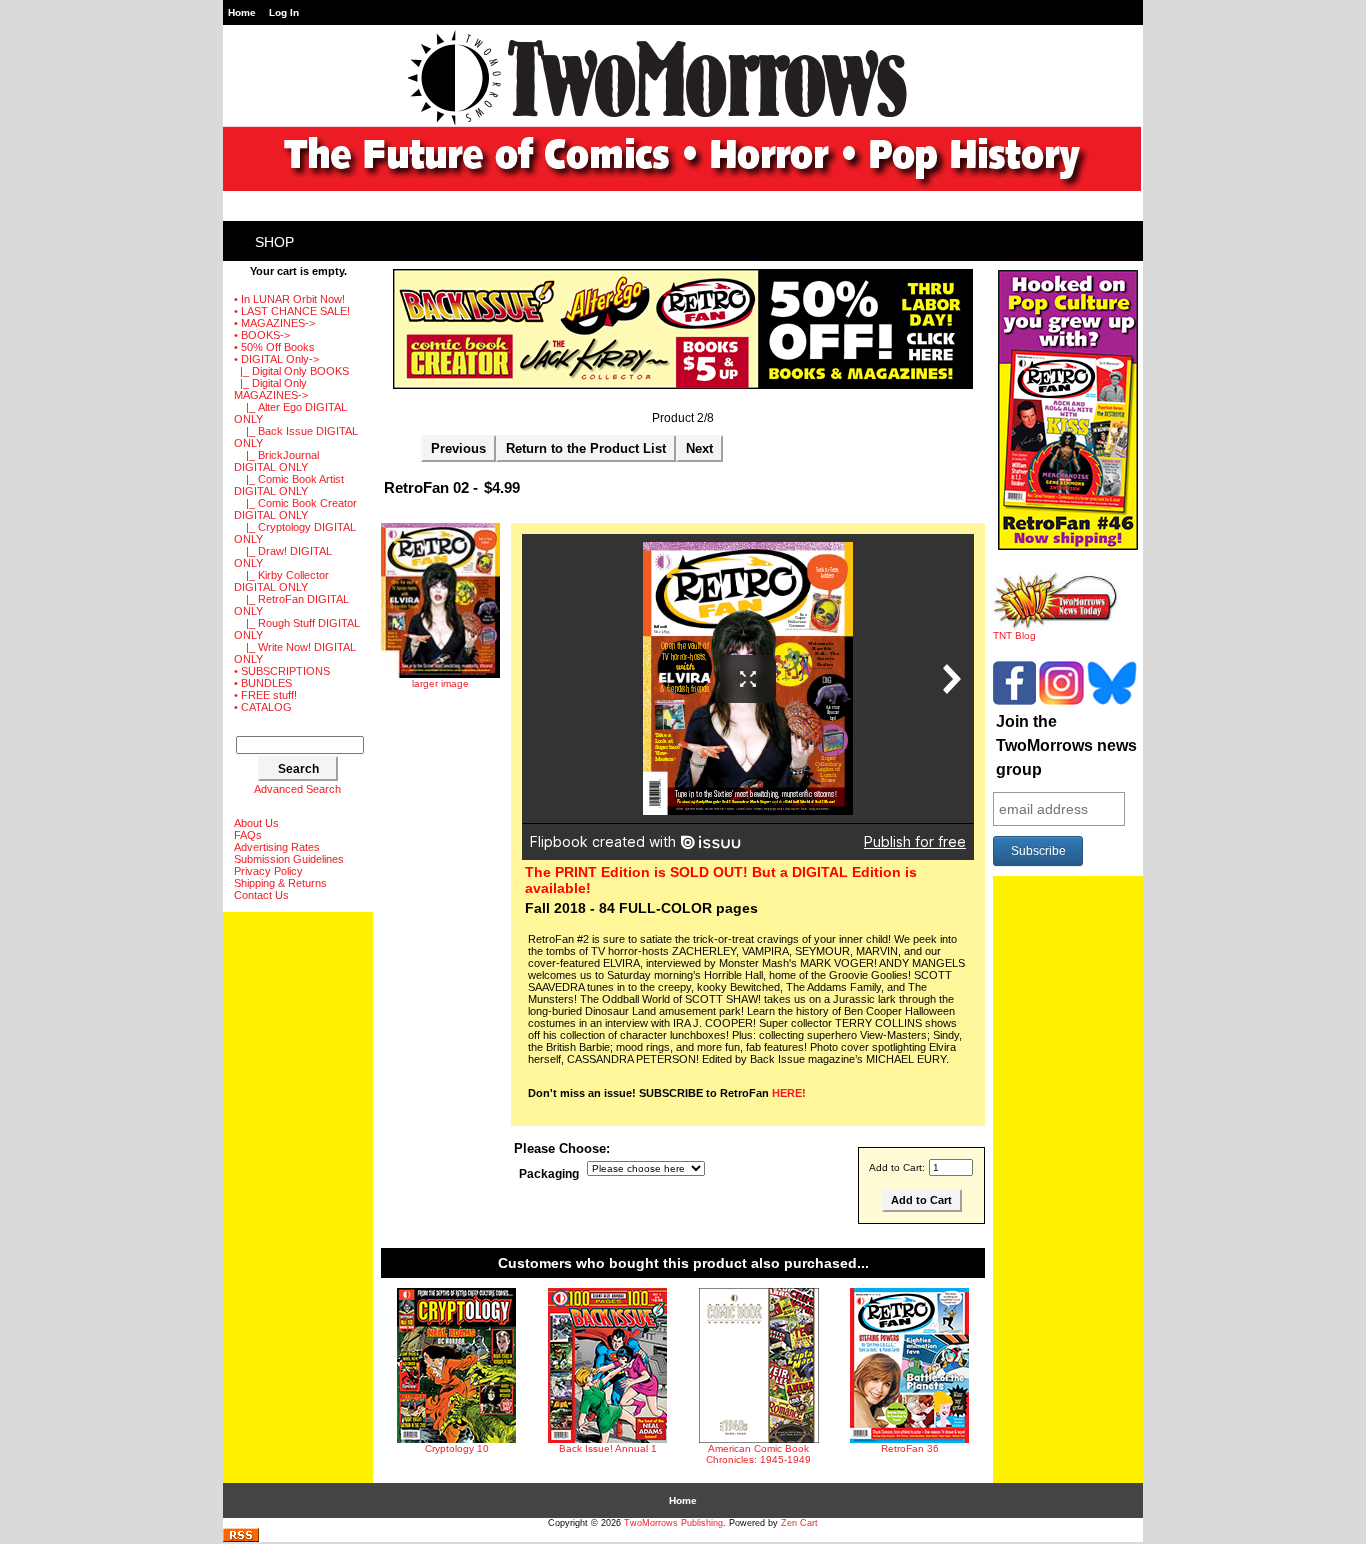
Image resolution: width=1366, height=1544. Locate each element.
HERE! (789, 1093)
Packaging (549, 1174)
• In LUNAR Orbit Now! (289, 299)
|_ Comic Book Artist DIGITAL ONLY (289, 485)
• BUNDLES (263, 683)
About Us (256, 823)
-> (276, 359)
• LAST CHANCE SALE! (292, 311)
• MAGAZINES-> (274, 323)
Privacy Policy (268, 871)
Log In (284, 12)
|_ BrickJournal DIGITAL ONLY (276, 461)
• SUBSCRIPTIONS (282, 671)
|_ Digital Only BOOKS (291, 371)
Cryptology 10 (457, 1448)
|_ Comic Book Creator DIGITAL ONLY (295, 509)
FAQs (248, 835)
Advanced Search (297, 789)
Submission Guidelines (289, 859)
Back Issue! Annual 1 (608, 1448)
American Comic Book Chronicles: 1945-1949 (758, 1454)
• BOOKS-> (262, 335)
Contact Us (261, 895)
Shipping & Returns (280, 883)
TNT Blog (1014, 635)
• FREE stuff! (265, 695)
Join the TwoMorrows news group (1066, 745)
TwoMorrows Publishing (673, 1523)
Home (242, 12)
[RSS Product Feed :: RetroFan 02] (241, 1538)
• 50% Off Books (274, 347)
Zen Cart (799, 1523)
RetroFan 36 (910, 1448)
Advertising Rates (277, 847)
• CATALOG (263, 707)
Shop (274, 242)
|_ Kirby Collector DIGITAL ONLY (281, 581)
